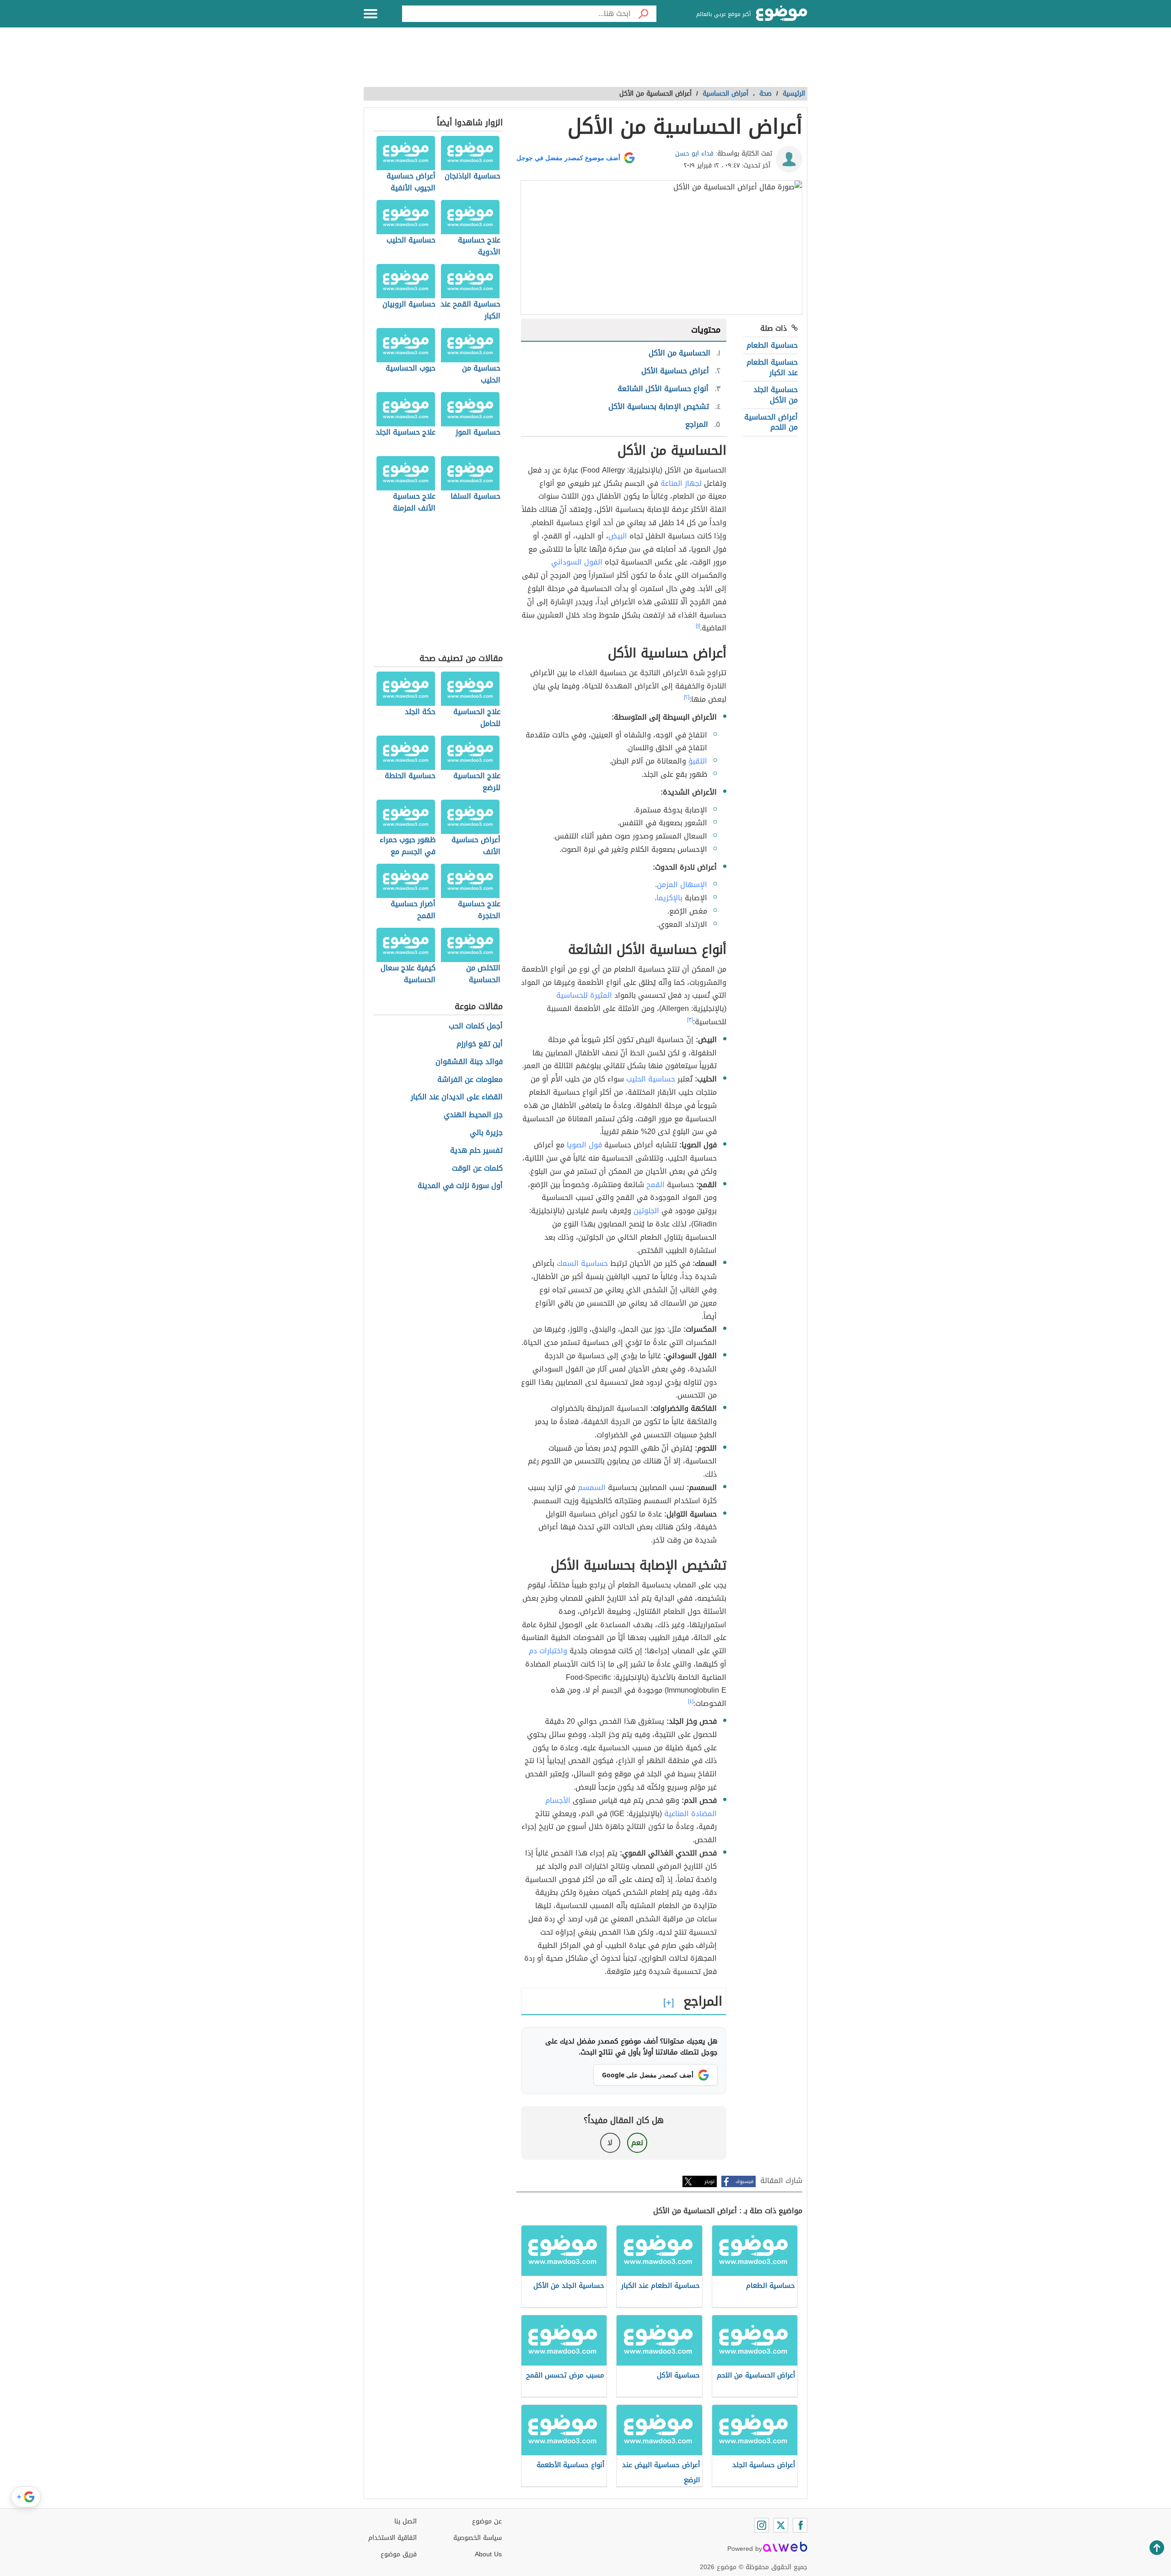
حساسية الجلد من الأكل (776, 395)
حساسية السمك (582, 1263)
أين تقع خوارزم (480, 1044)
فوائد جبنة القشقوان (469, 1062)
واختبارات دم (548, 1651)
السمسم (592, 1487)
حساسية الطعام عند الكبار (772, 367)
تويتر (709, 2181)
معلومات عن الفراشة (470, 1080)
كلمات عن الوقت (477, 1169)
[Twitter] (781, 2525)
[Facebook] (800, 2525)
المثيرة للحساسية (584, 995)
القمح (655, 1185)
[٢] (687, 697)
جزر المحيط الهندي (473, 1115)
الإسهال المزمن (682, 885)
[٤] (691, 1701)
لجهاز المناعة (681, 483)
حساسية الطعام (772, 345)
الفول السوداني (577, 562)
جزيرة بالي (486, 1133)
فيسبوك (744, 2181)
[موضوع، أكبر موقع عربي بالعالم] (782, 14)
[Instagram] (762, 2525)
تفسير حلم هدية (476, 1151)
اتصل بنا (406, 2521)
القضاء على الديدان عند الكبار (457, 1097)
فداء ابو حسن (694, 153)
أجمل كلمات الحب (476, 1026)
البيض (618, 536)
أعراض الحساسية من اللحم (771, 422)
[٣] (690, 1020)
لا (610, 2143)
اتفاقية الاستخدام (392, 2538)
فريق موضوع (399, 2554)
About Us (488, 2554)
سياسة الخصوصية (478, 2538)
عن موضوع (487, 2521)
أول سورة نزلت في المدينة (460, 1186)
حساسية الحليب (651, 1079)
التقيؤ (698, 761)
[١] (698, 626)
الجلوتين (646, 1211)
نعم (637, 2143)
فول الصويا (584, 1145)
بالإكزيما (669, 898)
